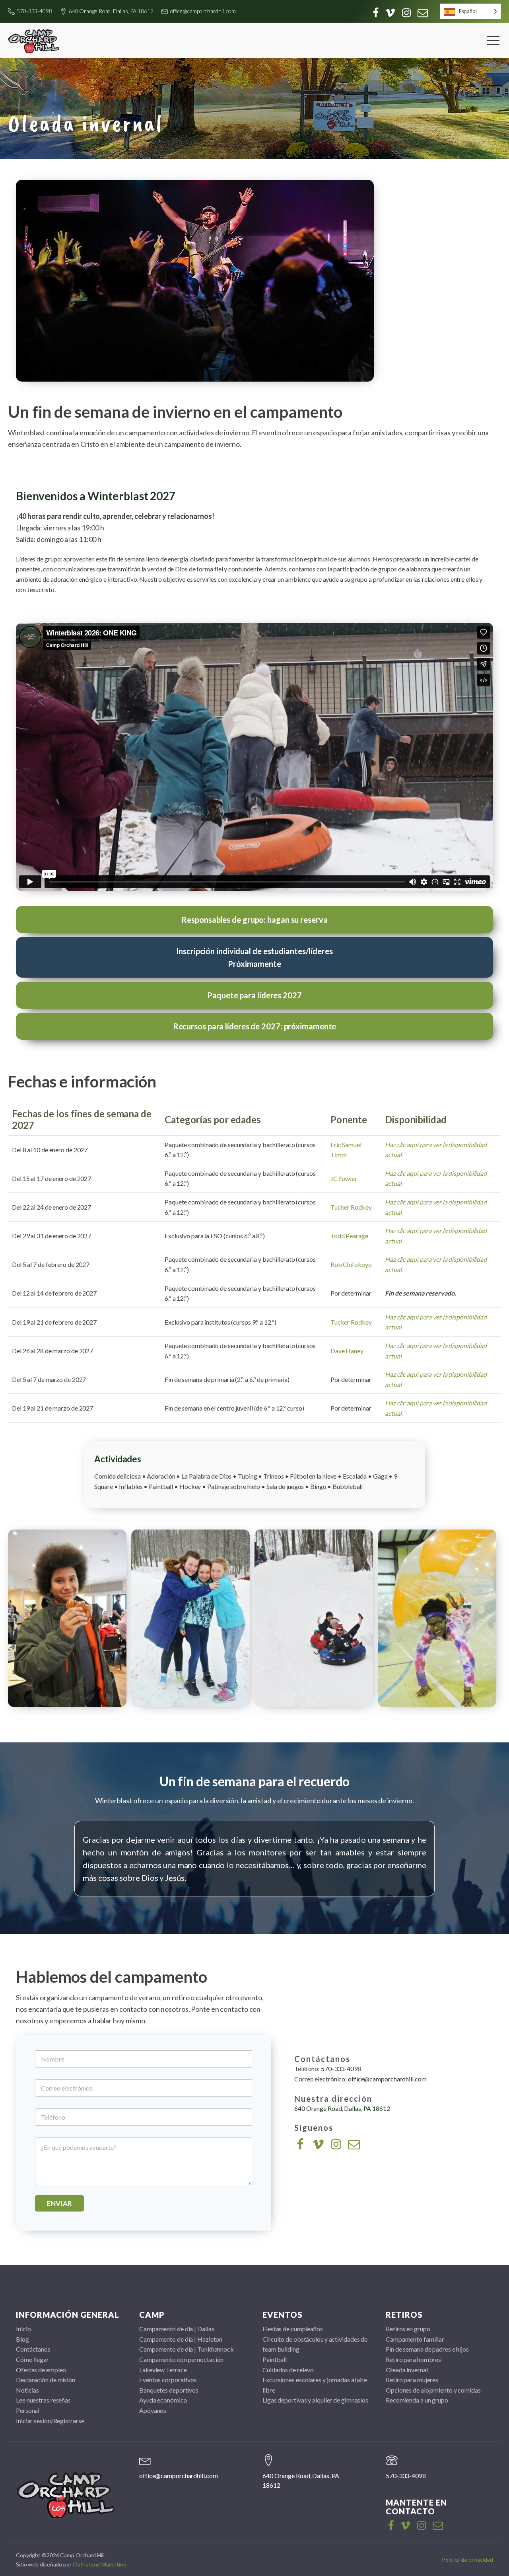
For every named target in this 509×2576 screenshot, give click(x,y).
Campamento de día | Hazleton (181, 2339)
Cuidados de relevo (288, 2370)
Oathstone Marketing (100, 2564)
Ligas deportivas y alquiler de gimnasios (315, 2400)
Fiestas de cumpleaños (293, 2329)
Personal (28, 2410)
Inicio (23, 2329)
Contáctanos (33, 2349)
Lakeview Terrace (163, 2370)
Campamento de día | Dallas (177, 2329)
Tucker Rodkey (351, 1207)
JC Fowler (344, 1178)
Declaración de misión (46, 2380)
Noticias (27, 2390)
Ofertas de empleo (41, 2370)
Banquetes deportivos (169, 2390)
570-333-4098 (34, 11)
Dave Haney (347, 1351)
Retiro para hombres (413, 2359)
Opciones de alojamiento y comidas (433, 2390)
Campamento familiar (415, 2339)
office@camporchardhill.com (203, 11)
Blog (22, 2339)
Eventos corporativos (168, 2380)
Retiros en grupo (408, 2329)
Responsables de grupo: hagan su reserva (254, 920)
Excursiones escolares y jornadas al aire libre (315, 2385)
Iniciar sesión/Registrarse (50, 2421)
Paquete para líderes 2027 (254, 995)
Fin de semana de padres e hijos (427, 2349)
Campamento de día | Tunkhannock (187, 2349)
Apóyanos (153, 2410)
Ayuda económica (163, 2400)
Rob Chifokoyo (351, 1264)
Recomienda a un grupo (417, 2400)
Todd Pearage (349, 1236)
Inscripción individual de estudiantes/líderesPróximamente (254, 957)
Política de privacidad (467, 2559)
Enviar (59, 2203)
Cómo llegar (32, 2359)
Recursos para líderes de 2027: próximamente (255, 1026)
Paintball (275, 2359)
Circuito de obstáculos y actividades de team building (315, 2344)
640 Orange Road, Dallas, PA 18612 (111, 11)
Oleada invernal (407, 2370)
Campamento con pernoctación (181, 2359)
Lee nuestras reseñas (43, 2400)
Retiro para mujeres (412, 2380)
